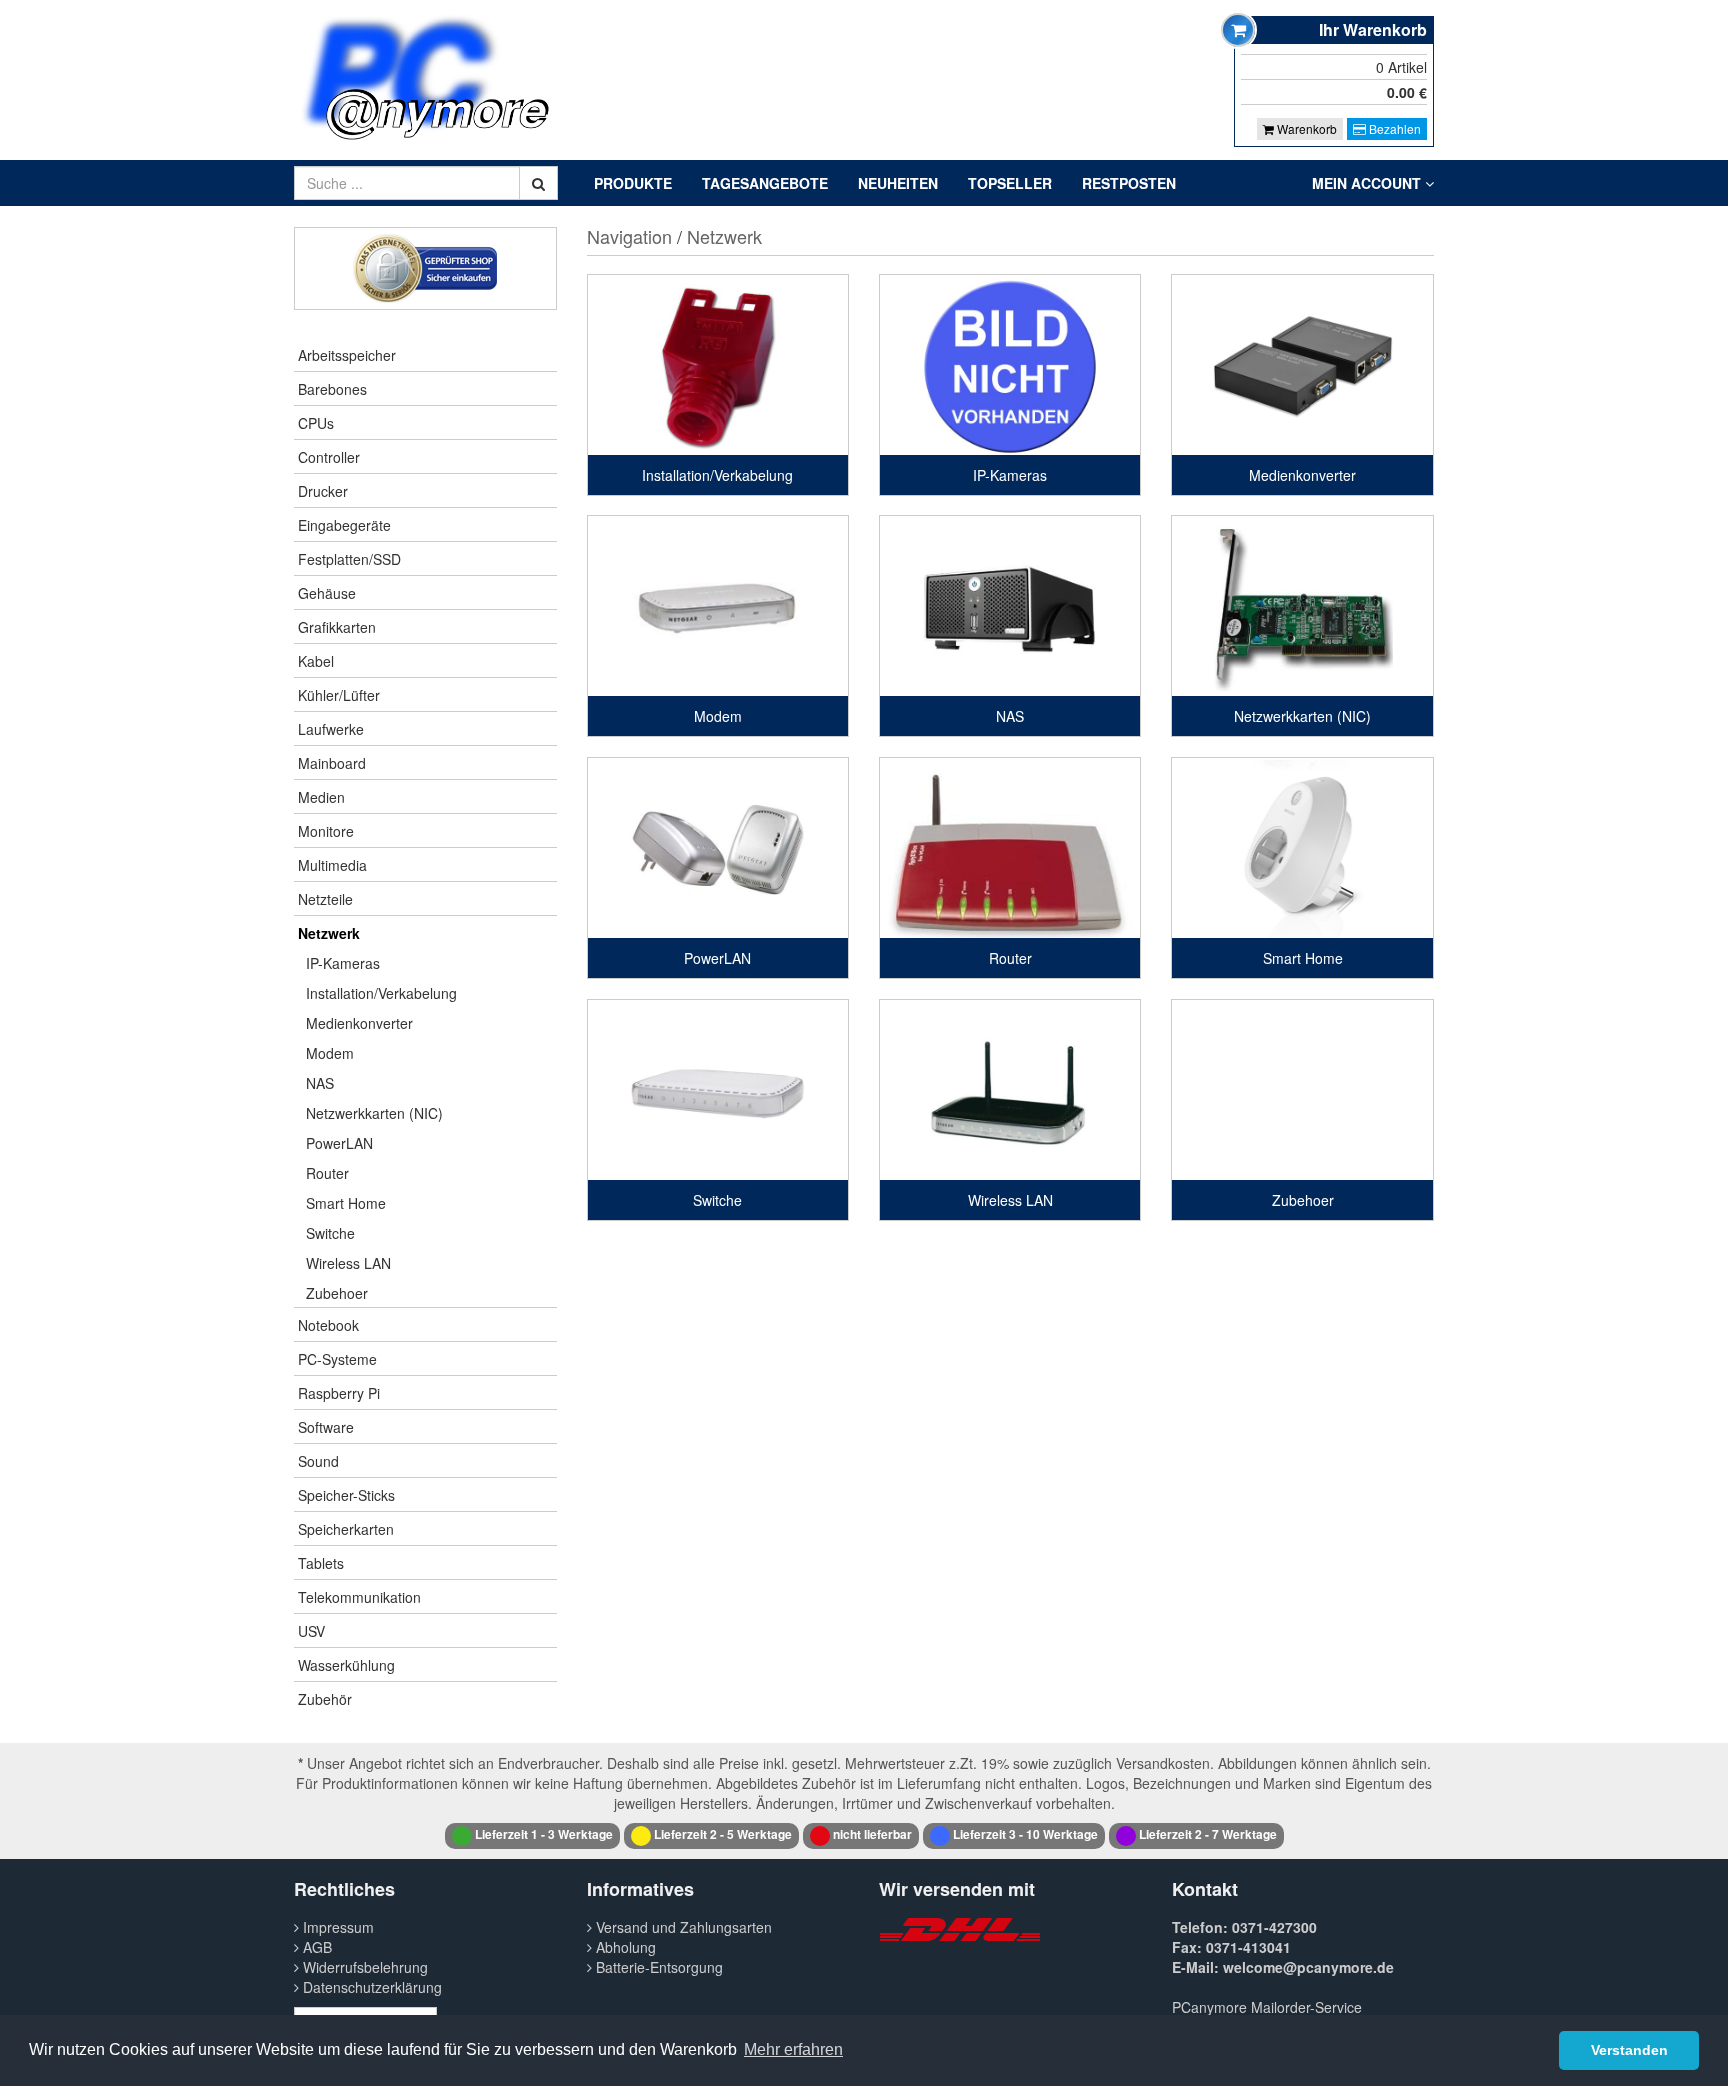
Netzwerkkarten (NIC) (374, 1113)
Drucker (323, 491)
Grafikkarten (337, 627)
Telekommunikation (359, 1597)
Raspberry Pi (339, 1393)
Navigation (629, 236)
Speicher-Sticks (346, 1495)
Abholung (624, 1947)
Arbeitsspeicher (347, 355)
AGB (315, 1947)
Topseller (1010, 183)
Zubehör (325, 1699)
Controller (329, 457)
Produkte (633, 183)
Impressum (336, 1927)
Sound (318, 1461)
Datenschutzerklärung (370, 1987)
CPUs (316, 423)
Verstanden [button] (1629, 2050)
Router (327, 1173)
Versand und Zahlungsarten (682, 1927)
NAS (320, 1083)
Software (326, 1427)
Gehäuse (327, 593)
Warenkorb (1305, 128)
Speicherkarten (346, 1529)
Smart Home (346, 1203)
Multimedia (332, 865)
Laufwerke (331, 729)
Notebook (328, 1325)
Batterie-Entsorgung (657, 1967)
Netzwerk (329, 933)
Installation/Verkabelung (381, 993)
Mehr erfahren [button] (793, 2049)
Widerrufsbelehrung (363, 1967)
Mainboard (332, 763)
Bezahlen (1393, 128)
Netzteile (325, 899)
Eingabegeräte (344, 525)
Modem (330, 1053)
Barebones (332, 389)
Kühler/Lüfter (339, 695)
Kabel (316, 661)
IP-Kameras (343, 963)
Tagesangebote (765, 183)
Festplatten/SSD (349, 559)
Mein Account (1368, 183)
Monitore (326, 831)
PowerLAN (339, 1143)
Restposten (1129, 183)
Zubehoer (337, 1293)
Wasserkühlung (346, 1665)
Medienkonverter (359, 1023)
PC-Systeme (337, 1359)
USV (311, 1631)
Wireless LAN (348, 1263)
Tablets (321, 1563)
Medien (321, 797)
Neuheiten (898, 183)
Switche (330, 1233)
